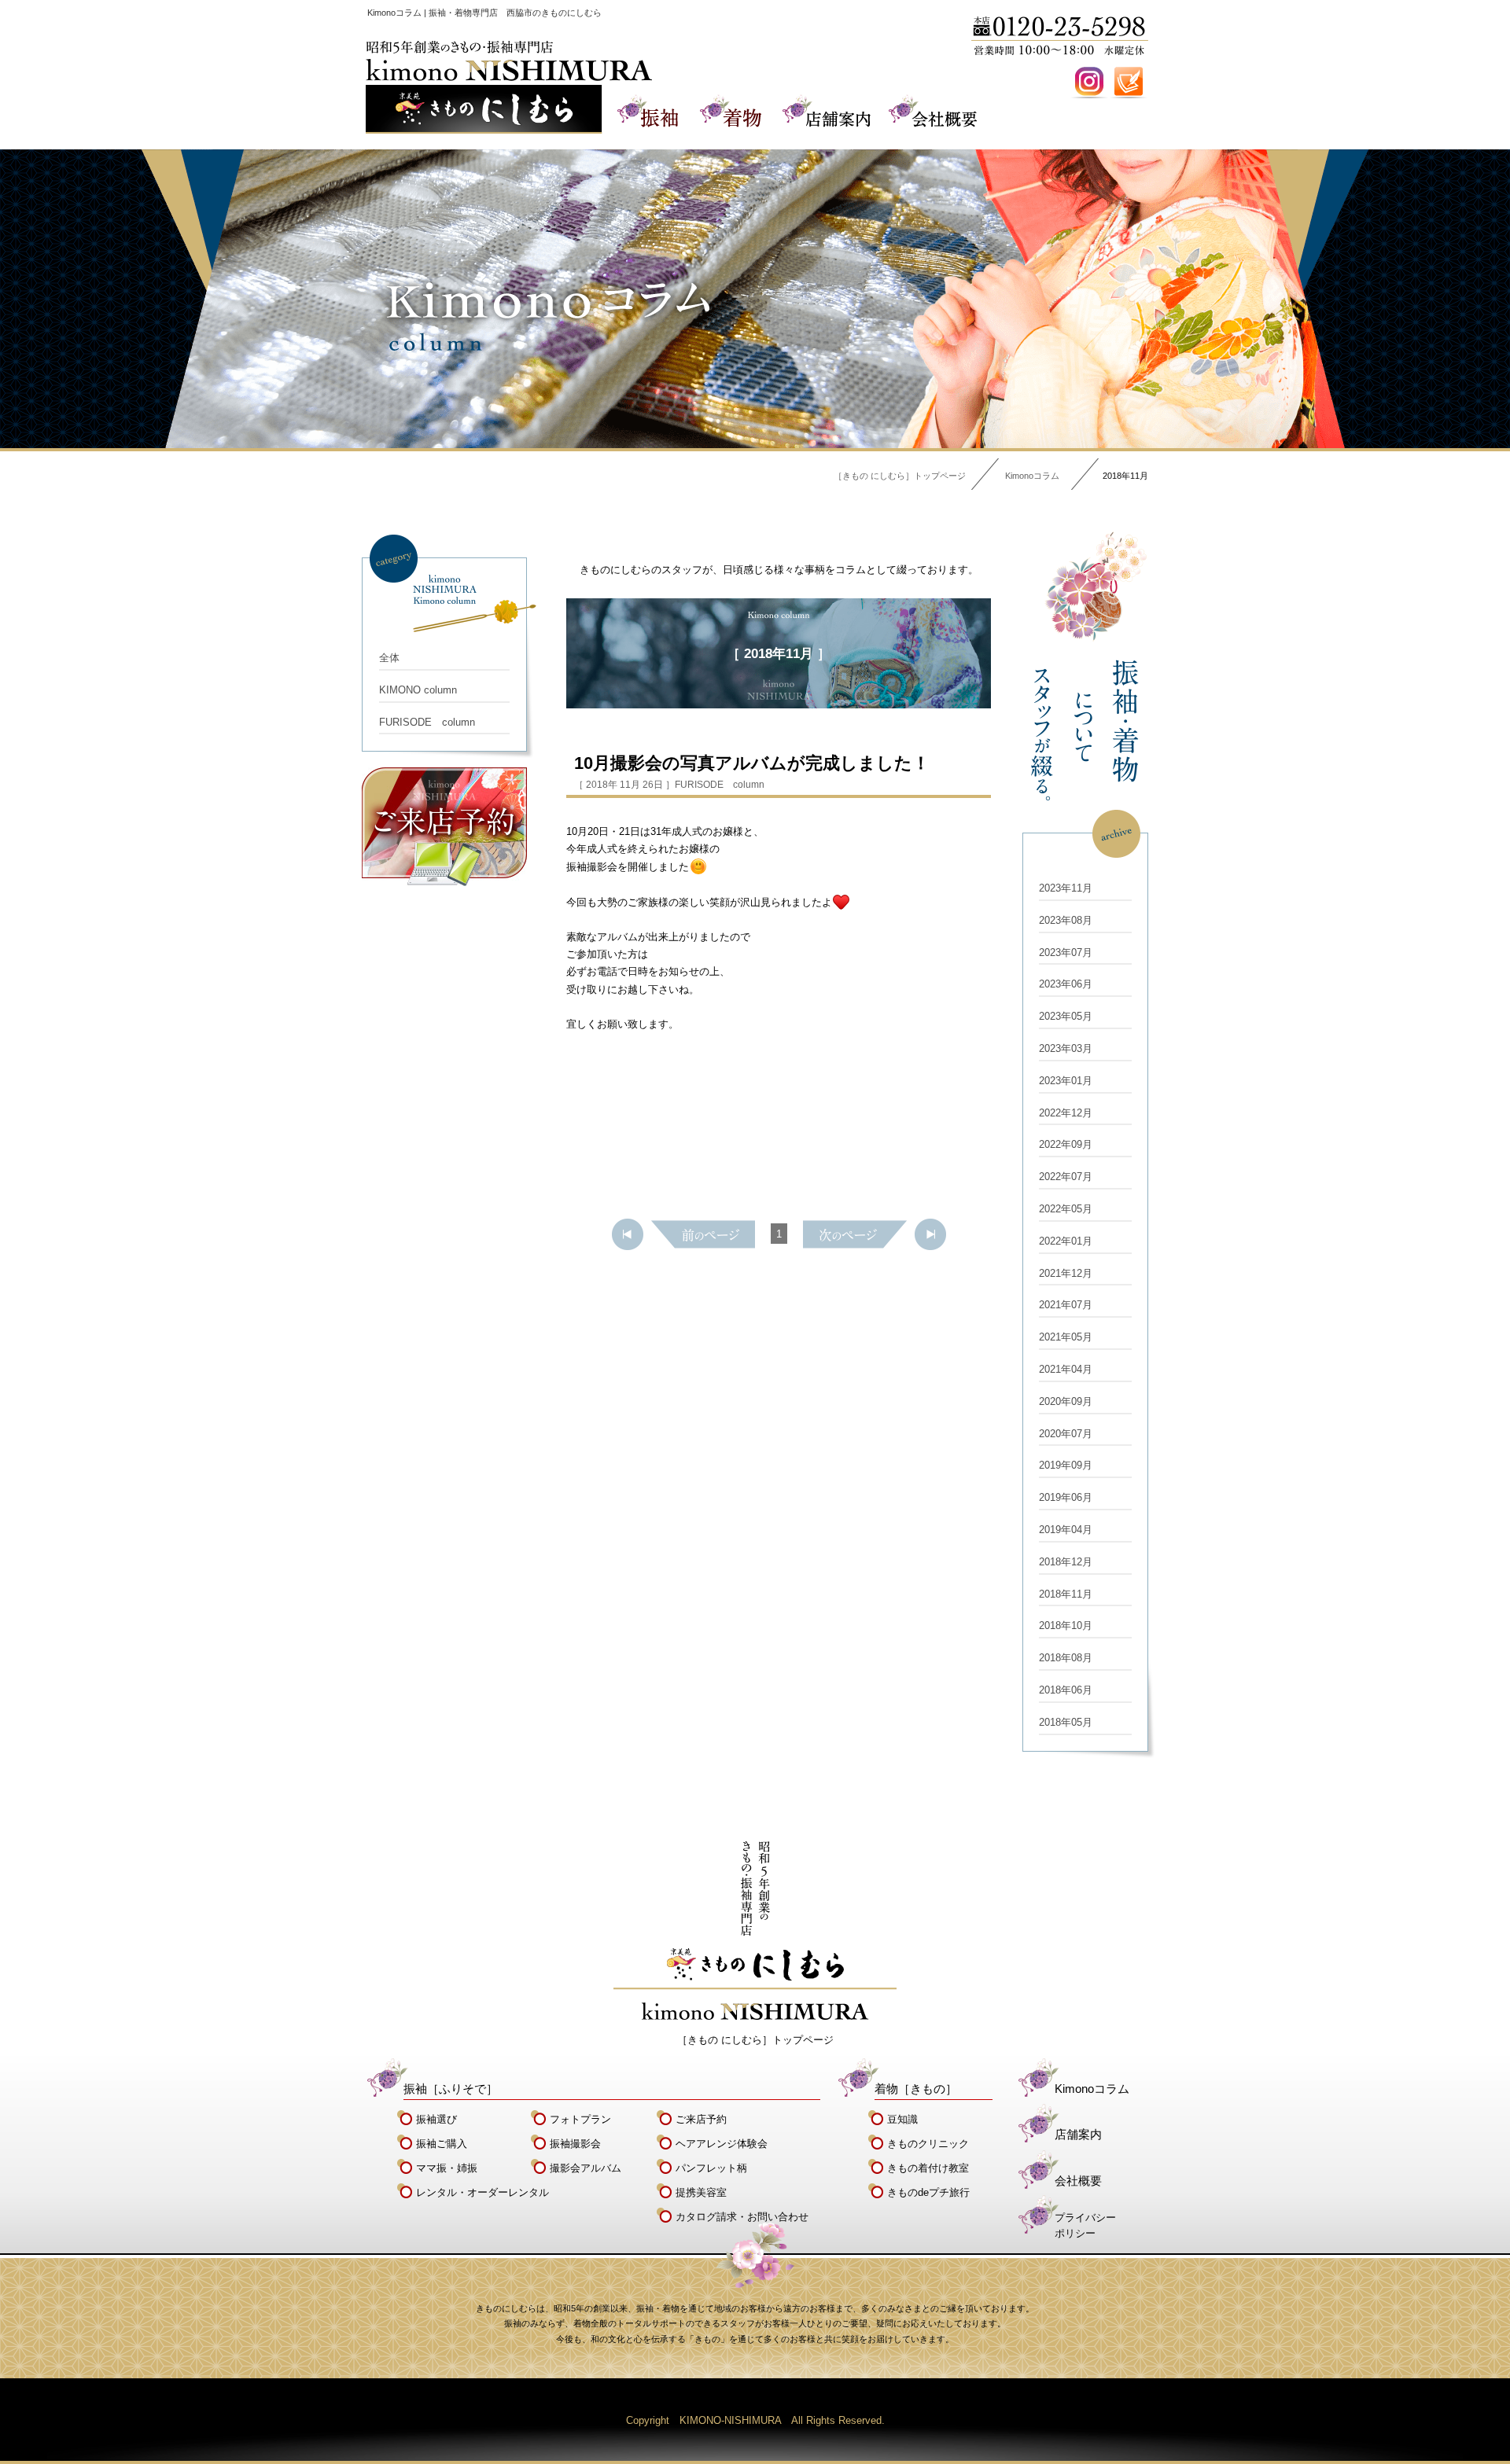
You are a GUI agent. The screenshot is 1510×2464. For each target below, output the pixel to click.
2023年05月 (1066, 1016)
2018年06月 (1066, 1690)
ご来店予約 (701, 2119)
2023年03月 (1066, 1048)
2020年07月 (1066, 1434)
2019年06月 (1066, 1497)
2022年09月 (1066, 1144)
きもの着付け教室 (928, 2168)
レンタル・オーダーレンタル (482, 2192)
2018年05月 (1066, 1722)
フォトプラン (580, 2119)
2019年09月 (1066, 1465)
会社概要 (1078, 2181)
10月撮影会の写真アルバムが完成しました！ (752, 763)
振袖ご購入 (442, 2144)
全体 (389, 658)
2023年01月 (1066, 1081)
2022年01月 (1066, 1241)
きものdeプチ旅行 (928, 2192)
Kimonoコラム (1032, 476)
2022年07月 (1066, 1177)
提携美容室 (701, 2192)
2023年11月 (1066, 888)
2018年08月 (1066, 1658)
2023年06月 (1066, 984)
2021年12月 (1066, 1273)
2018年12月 (1066, 1562)
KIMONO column (418, 690)
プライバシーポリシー (1085, 2226)
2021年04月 (1066, 1369)
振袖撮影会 (575, 2144)
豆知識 (902, 2119)
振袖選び (436, 2119)
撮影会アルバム (586, 2168)
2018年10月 (1066, 1626)
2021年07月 (1066, 1305)
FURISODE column (427, 722)
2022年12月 (1066, 1113)
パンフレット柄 (711, 2168)
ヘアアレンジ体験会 (722, 2144)
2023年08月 (1066, 920)
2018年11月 (1066, 1594)
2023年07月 (1066, 953)
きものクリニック (928, 2144)
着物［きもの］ (916, 2089)
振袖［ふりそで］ (451, 2089)
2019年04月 (1066, 1530)
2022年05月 (1066, 1209)
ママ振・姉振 (447, 2168)
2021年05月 (1066, 1337)
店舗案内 (1078, 2134)
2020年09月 (1066, 1401)
